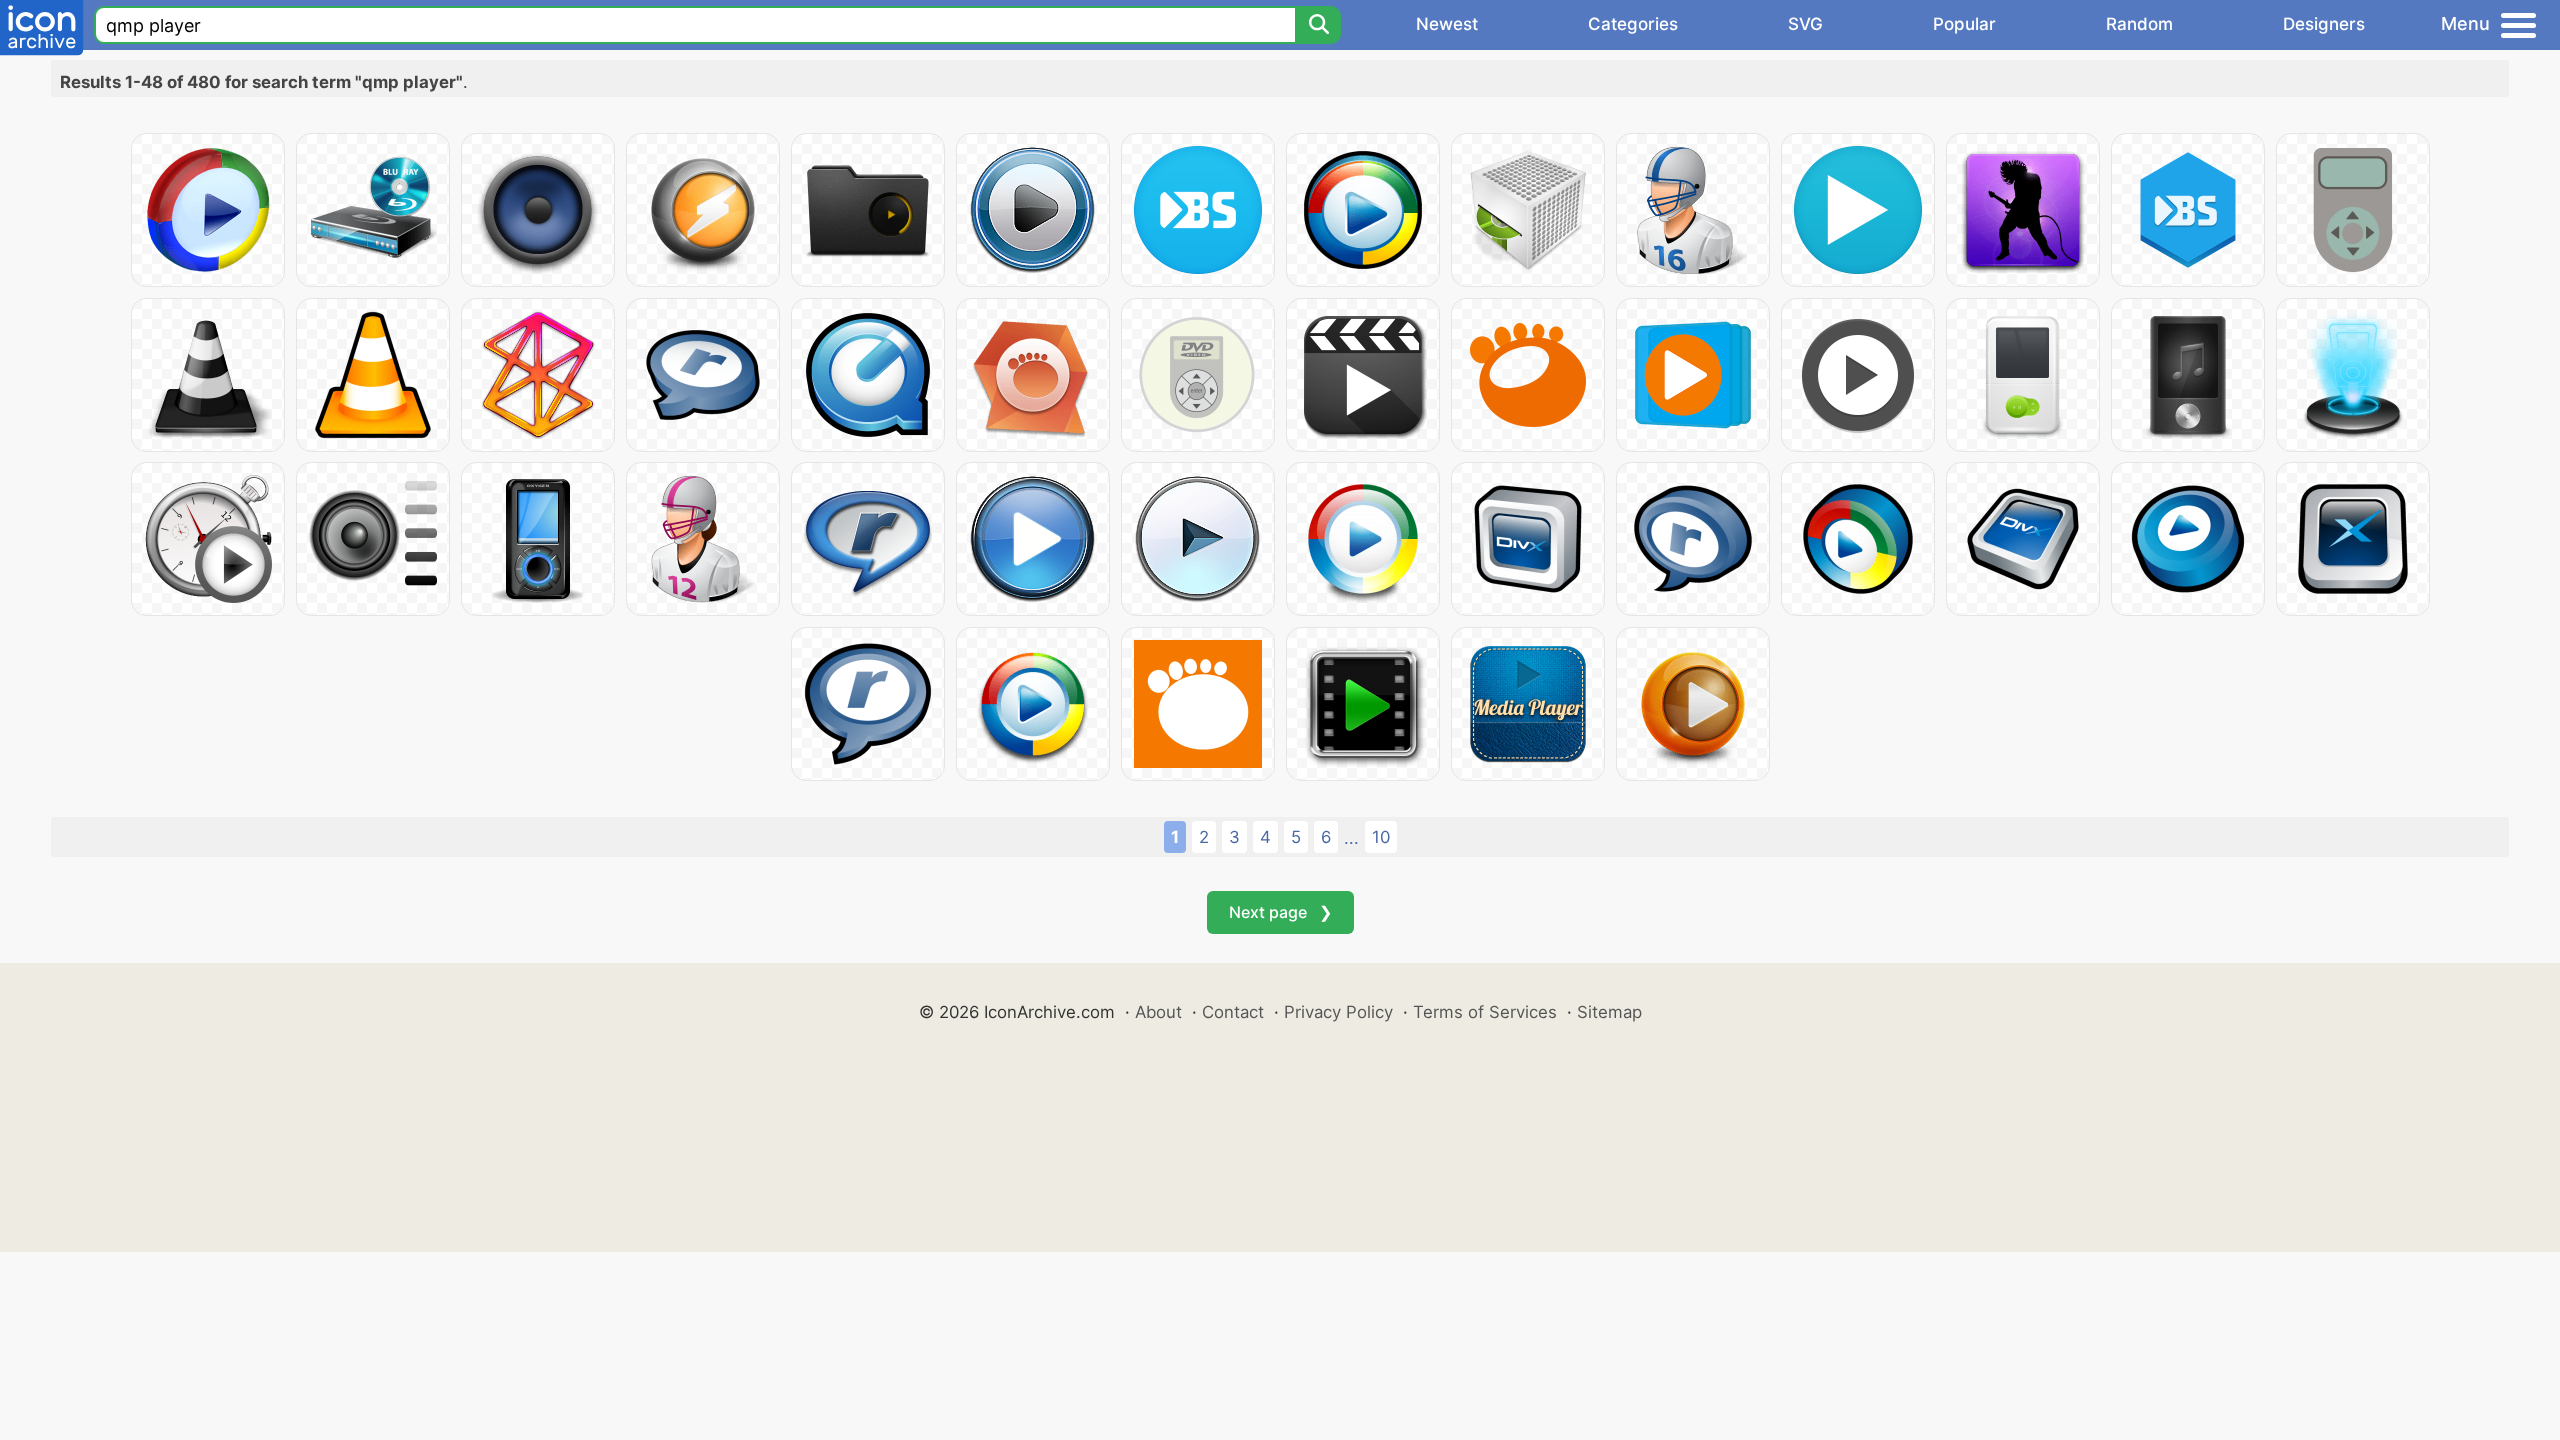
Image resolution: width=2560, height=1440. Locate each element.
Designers (2324, 24)
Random (2139, 24)
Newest (1447, 24)
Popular (1964, 24)
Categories (1633, 24)
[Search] (1318, 25)
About (1158, 1012)
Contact (1233, 1012)
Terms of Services (1485, 1012)
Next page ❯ (1280, 912)
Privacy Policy (1338, 1012)
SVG (1805, 24)
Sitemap (1609, 1012)
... (1351, 838)
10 (1381, 837)
